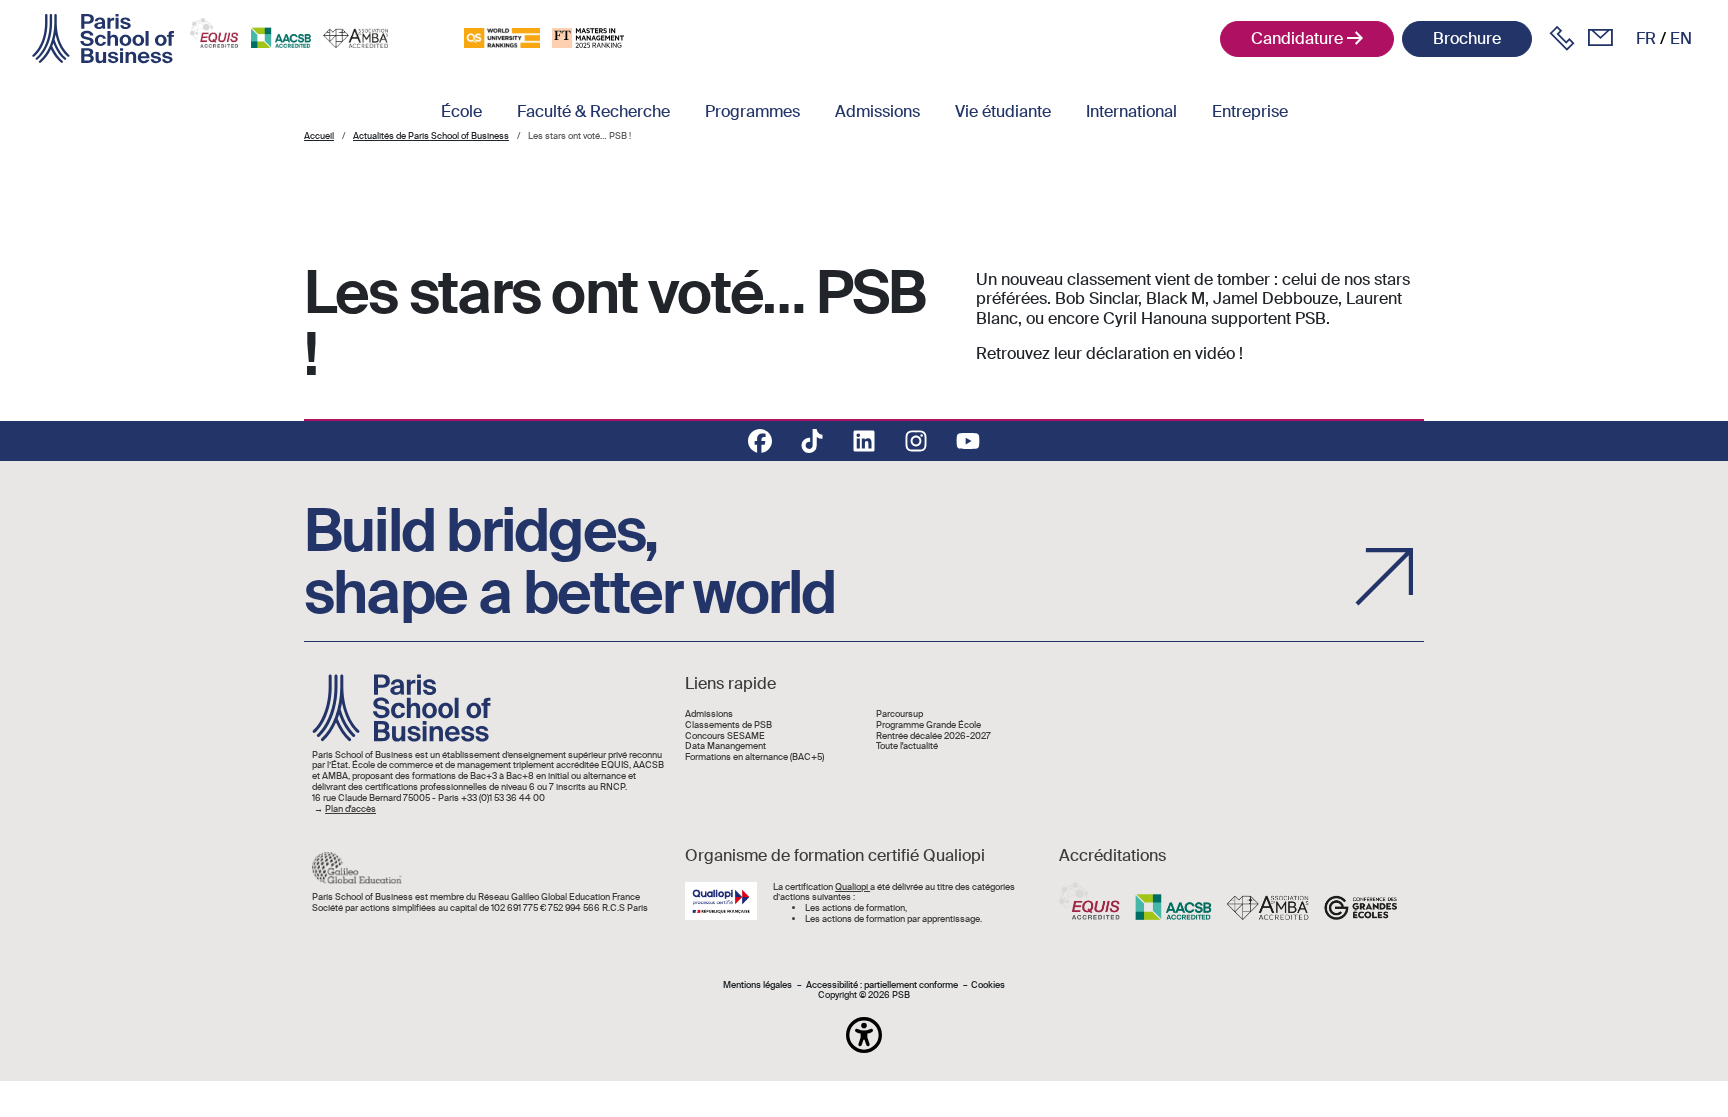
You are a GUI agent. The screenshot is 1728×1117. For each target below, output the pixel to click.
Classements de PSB (728, 725)
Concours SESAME (725, 736)
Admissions (877, 111)
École (461, 111)
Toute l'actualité (907, 746)
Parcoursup (899, 714)
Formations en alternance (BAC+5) (754, 757)
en (1681, 38)
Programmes (752, 111)
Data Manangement (725, 746)
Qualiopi (852, 887)
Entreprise (1250, 111)
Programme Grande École (928, 725)
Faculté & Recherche (593, 111)
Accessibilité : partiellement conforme (882, 985)
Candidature (1297, 38)
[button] (864, 1035)
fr (1646, 38)
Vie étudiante (1003, 111)
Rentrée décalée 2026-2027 (933, 736)
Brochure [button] (1467, 38)
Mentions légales (757, 985)
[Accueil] (103, 39)
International (1131, 111)
